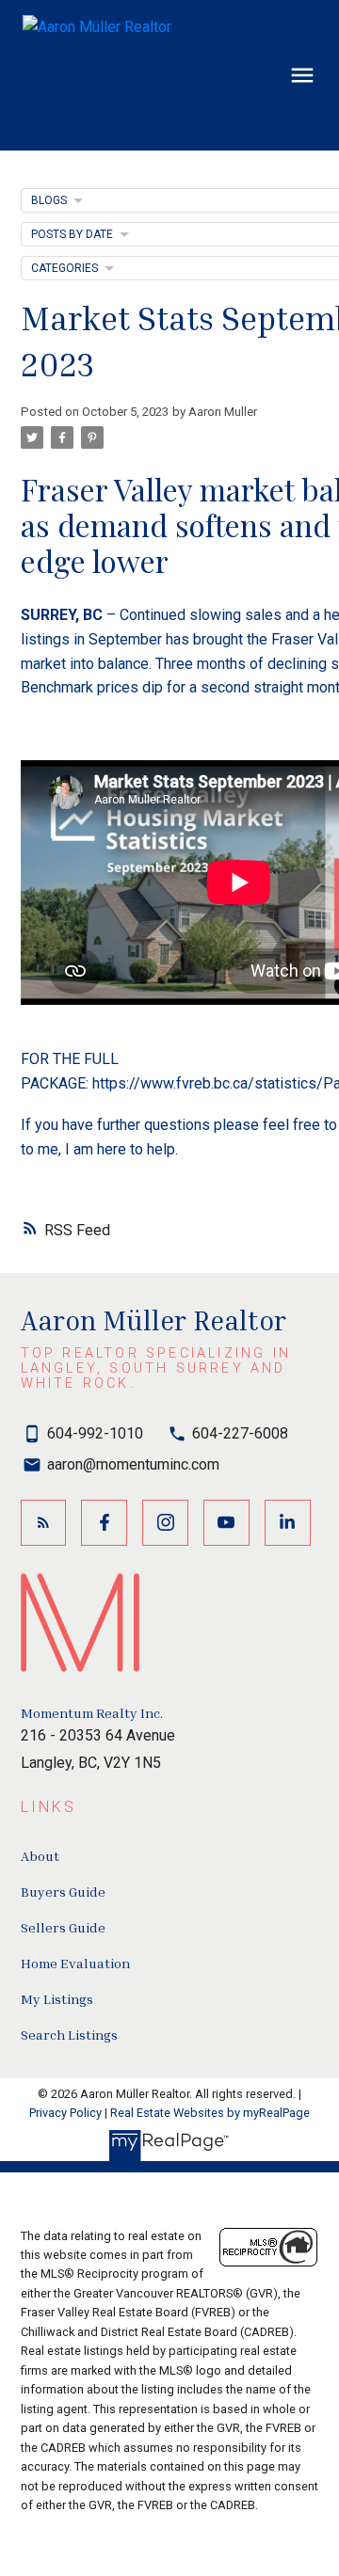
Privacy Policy (65, 2113)
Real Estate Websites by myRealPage (210, 2113)
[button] (44, 1523)
